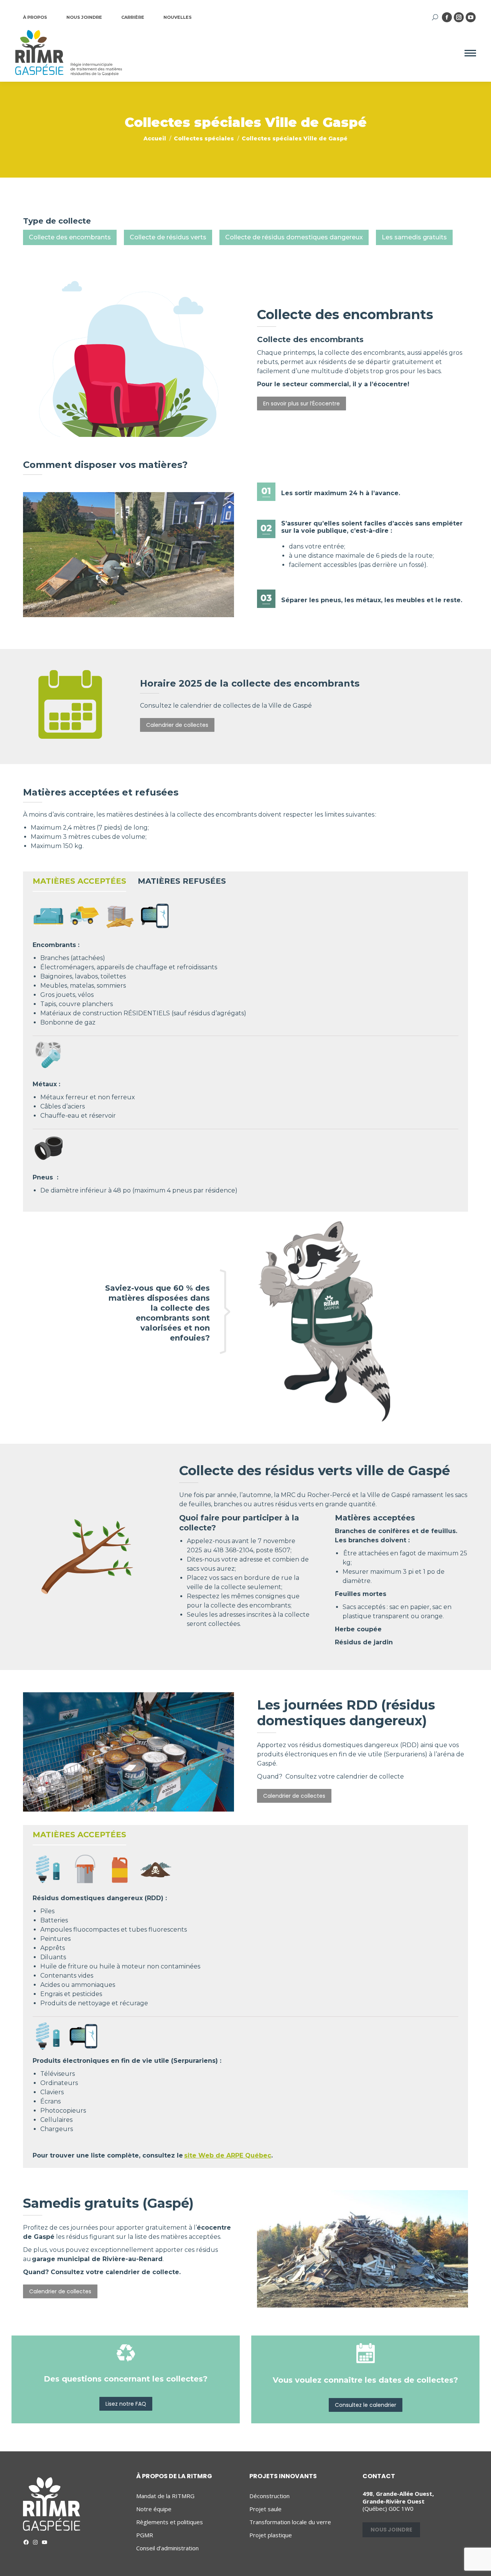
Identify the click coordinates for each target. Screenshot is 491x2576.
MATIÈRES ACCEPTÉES (79, 881)
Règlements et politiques (170, 2522)
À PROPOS (35, 17)
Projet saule (265, 2509)
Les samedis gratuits (414, 237)
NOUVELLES (178, 17)
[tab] (79, 883)
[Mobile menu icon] (470, 53)
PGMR (145, 2535)
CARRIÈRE (133, 17)
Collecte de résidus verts (168, 237)
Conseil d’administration (167, 2548)
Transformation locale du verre (290, 2522)
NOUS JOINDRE (84, 17)
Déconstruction (269, 2496)
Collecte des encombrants (70, 237)
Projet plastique (271, 2535)
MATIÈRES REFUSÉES (182, 881)
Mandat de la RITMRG (165, 2496)
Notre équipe (154, 2509)
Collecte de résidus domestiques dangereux (294, 237)
